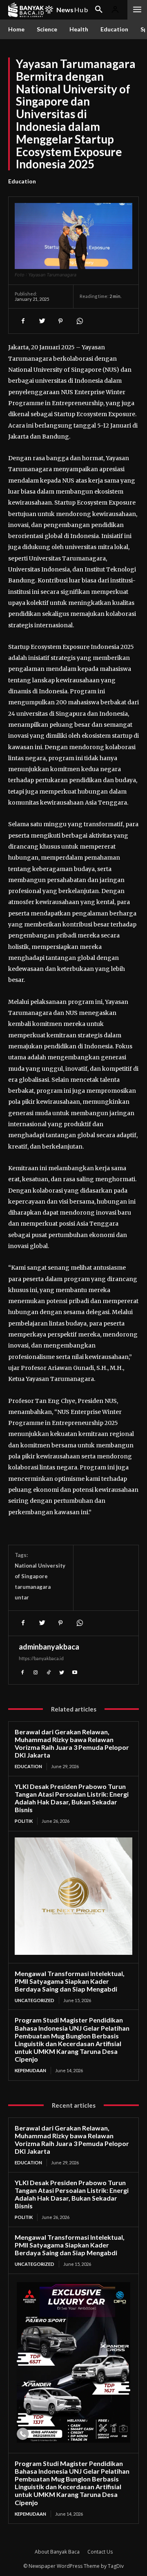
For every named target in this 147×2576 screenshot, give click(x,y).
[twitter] (62, 1672)
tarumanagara (33, 1587)
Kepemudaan (30, 2070)
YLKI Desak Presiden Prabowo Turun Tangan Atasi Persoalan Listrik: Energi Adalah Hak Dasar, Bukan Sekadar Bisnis (72, 1798)
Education (22, 181)
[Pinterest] (60, 321)
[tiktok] (49, 1672)
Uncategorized (35, 2000)
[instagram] (36, 1672)
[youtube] (75, 1672)
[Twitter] (42, 321)
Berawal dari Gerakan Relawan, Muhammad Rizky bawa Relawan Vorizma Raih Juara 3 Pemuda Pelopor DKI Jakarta (72, 1743)
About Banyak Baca (57, 2552)
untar (22, 1597)
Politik (24, 1821)
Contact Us (100, 2552)
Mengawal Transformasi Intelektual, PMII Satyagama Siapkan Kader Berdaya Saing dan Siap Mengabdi (70, 1981)
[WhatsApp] (79, 321)
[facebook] (22, 1672)
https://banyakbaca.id (41, 1658)
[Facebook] (23, 321)
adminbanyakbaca (49, 1647)
